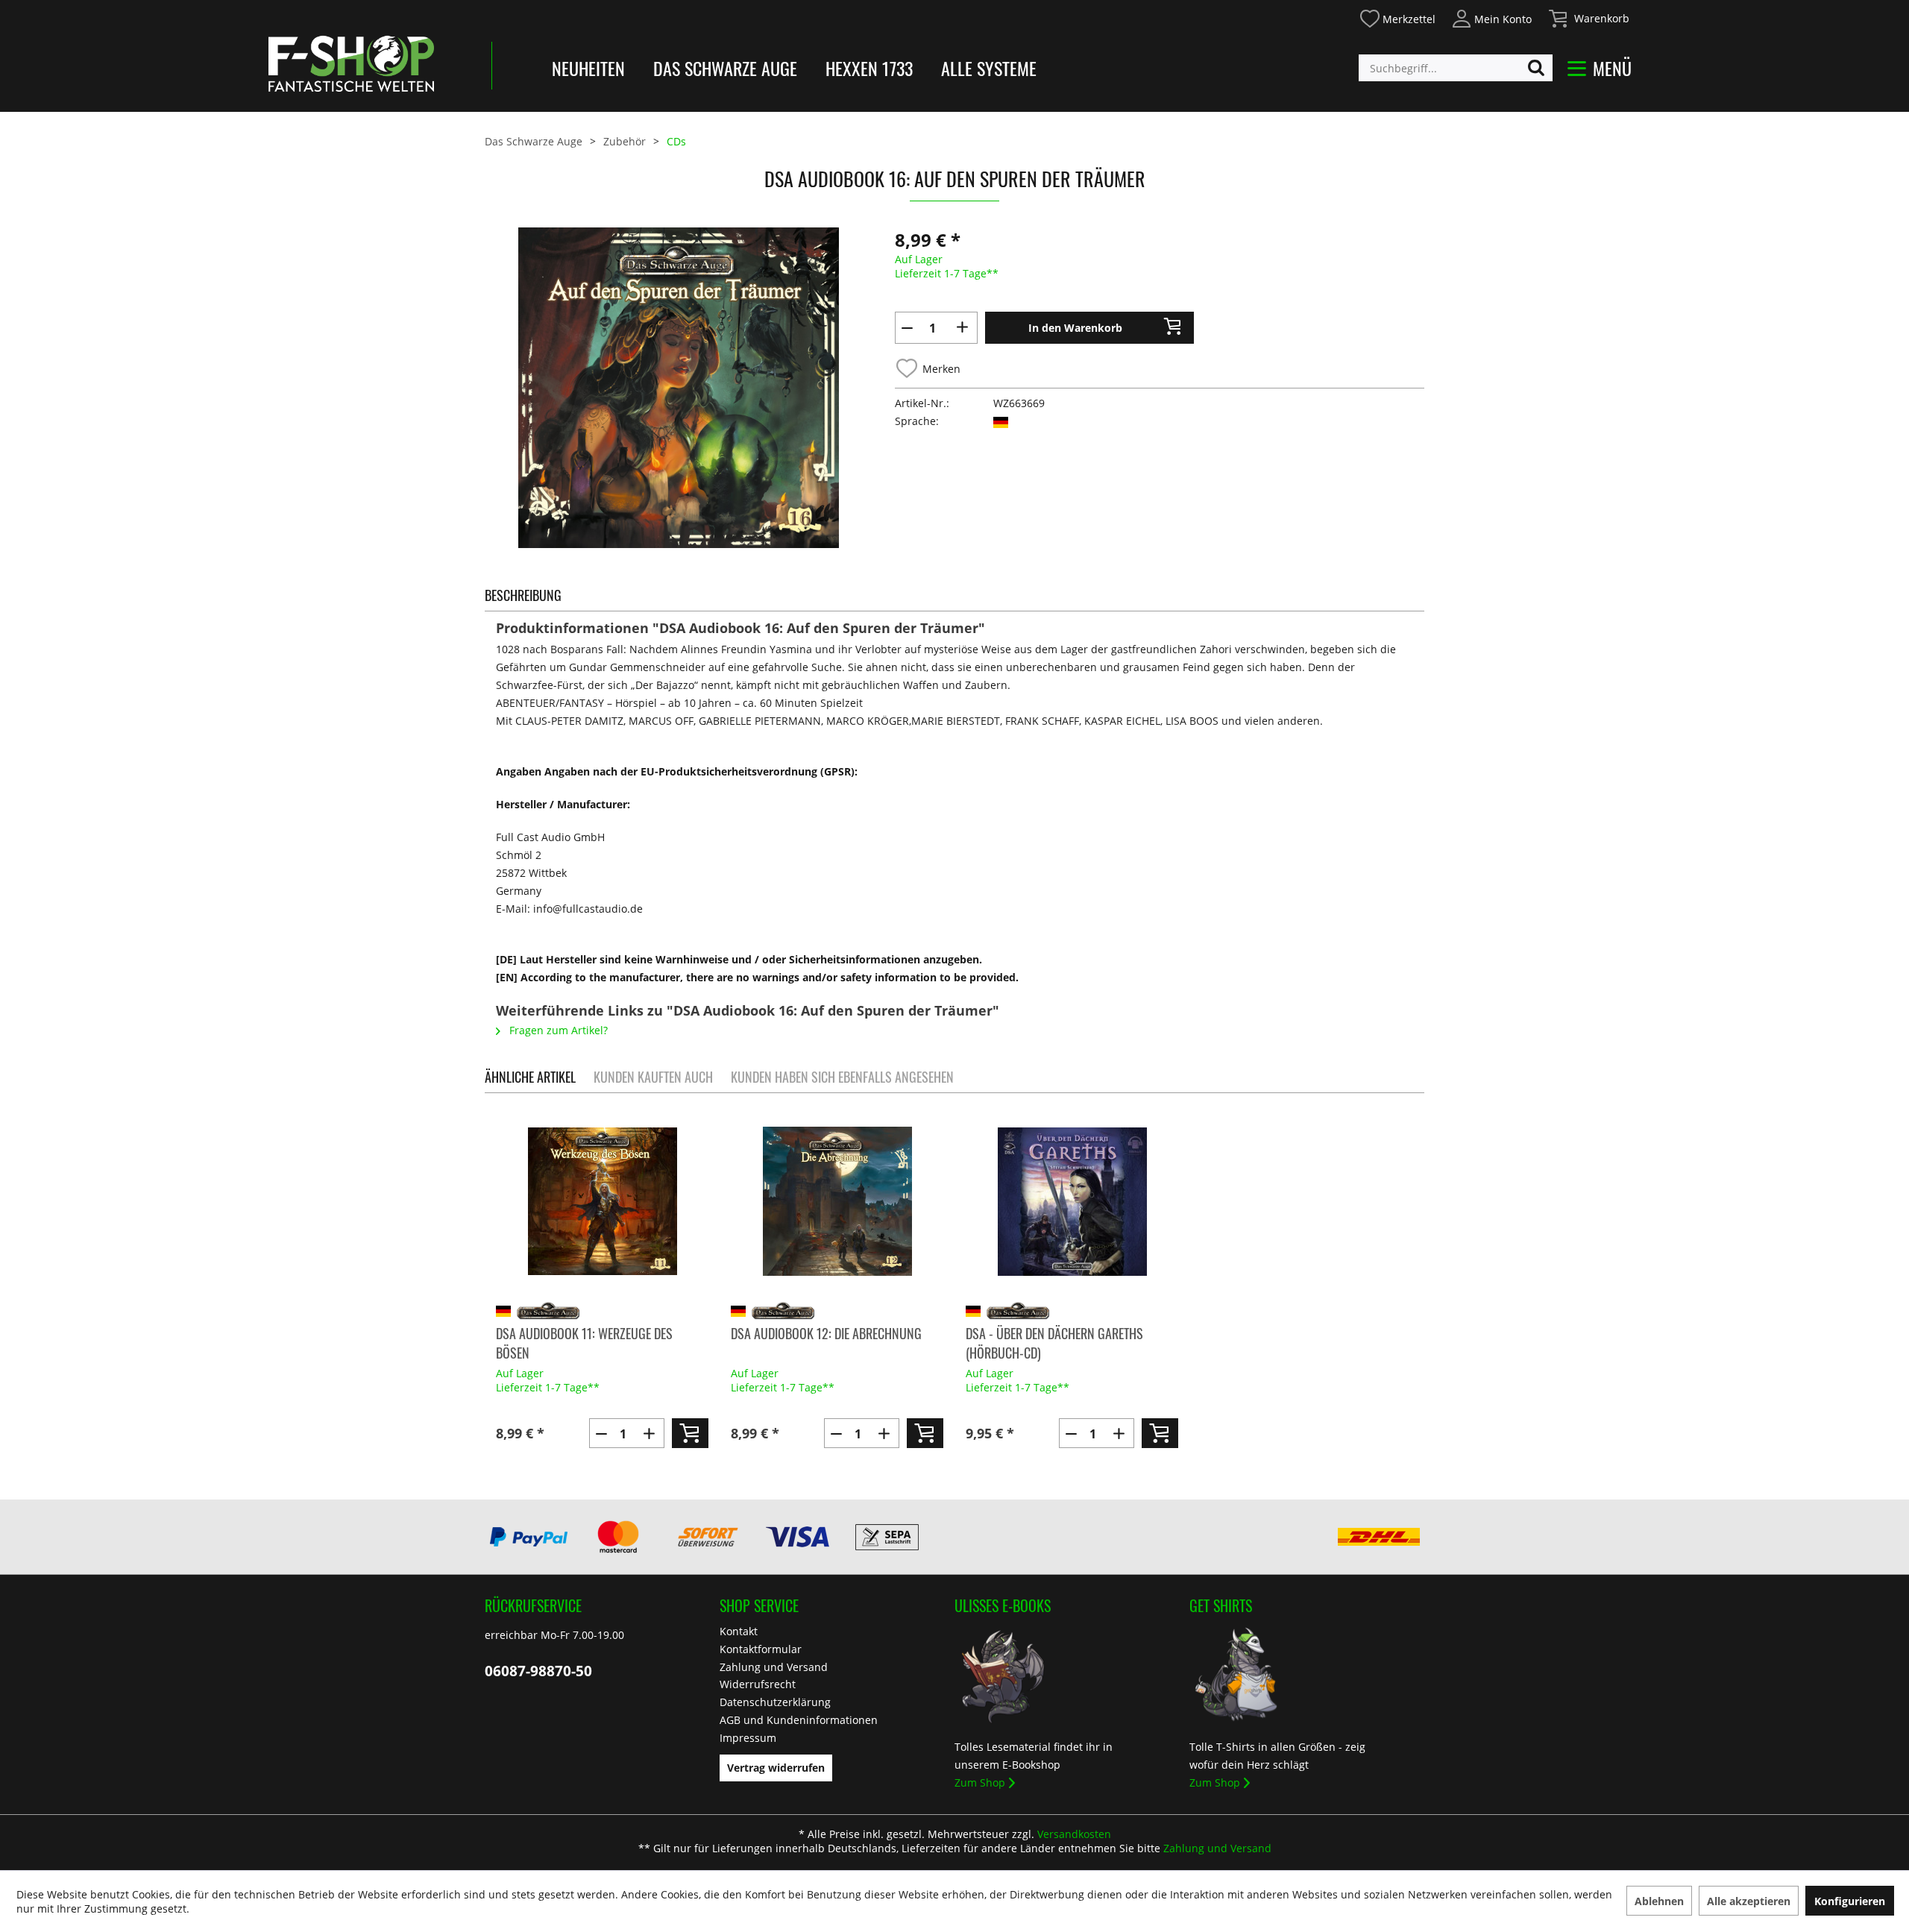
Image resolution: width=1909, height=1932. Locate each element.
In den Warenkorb (1075, 328)
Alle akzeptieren (1749, 1901)
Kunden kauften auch (653, 1077)
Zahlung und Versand (774, 1667)
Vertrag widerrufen (776, 1768)
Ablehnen (1659, 1901)
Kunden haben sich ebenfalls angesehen (842, 1077)
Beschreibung (523, 595)
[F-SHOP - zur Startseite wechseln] (351, 63)
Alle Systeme (989, 68)
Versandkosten (1074, 1834)
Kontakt (739, 1631)
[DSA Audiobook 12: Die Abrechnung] (837, 1201)
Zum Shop (980, 1782)
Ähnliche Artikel (530, 1077)
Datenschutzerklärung (775, 1702)
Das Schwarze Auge (725, 68)
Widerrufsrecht (758, 1684)
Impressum (748, 1738)
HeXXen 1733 (869, 68)
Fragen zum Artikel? (557, 1030)
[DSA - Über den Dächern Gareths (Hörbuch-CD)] (1072, 1201)
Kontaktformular (761, 1649)
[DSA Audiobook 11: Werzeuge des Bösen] (602, 1201)
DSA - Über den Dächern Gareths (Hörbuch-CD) (1054, 1343)
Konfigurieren (1850, 1901)
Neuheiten (588, 68)
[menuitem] (1397, 17)
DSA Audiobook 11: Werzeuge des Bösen (584, 1343)
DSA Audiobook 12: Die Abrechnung (826, 1333)
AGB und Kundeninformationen (799, 1720)
